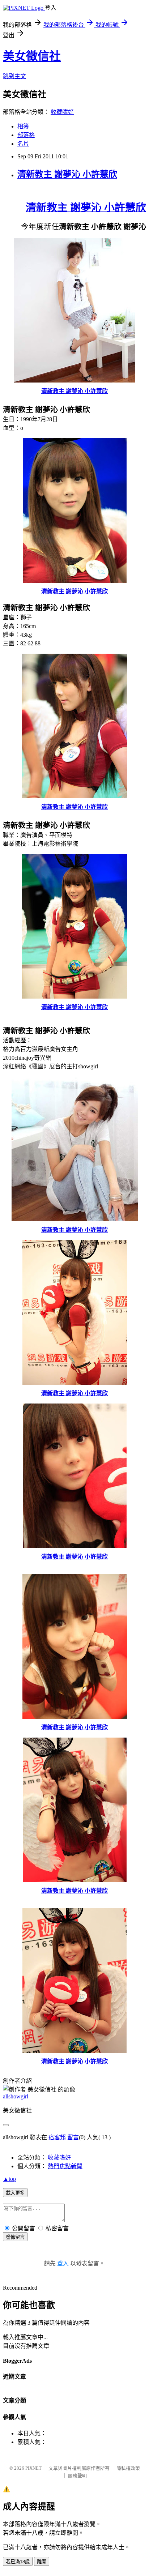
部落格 (26, 135)
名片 (23, 144)
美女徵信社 (32, 56)
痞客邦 (57, 2137)
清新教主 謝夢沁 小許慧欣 (67, 174)
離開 (42, 2562)
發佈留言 (15, 2237)
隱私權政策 (128, 2468)
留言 (73, 2137)
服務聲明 (77, 2476)
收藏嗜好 (62, 112)
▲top (9, 2179)
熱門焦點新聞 (65, 2166)
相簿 (23, 126)
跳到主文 (14, 76)
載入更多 (15, 2193)
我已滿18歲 (18, 2562)
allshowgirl (16, 2096)
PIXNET (33, 2468)
